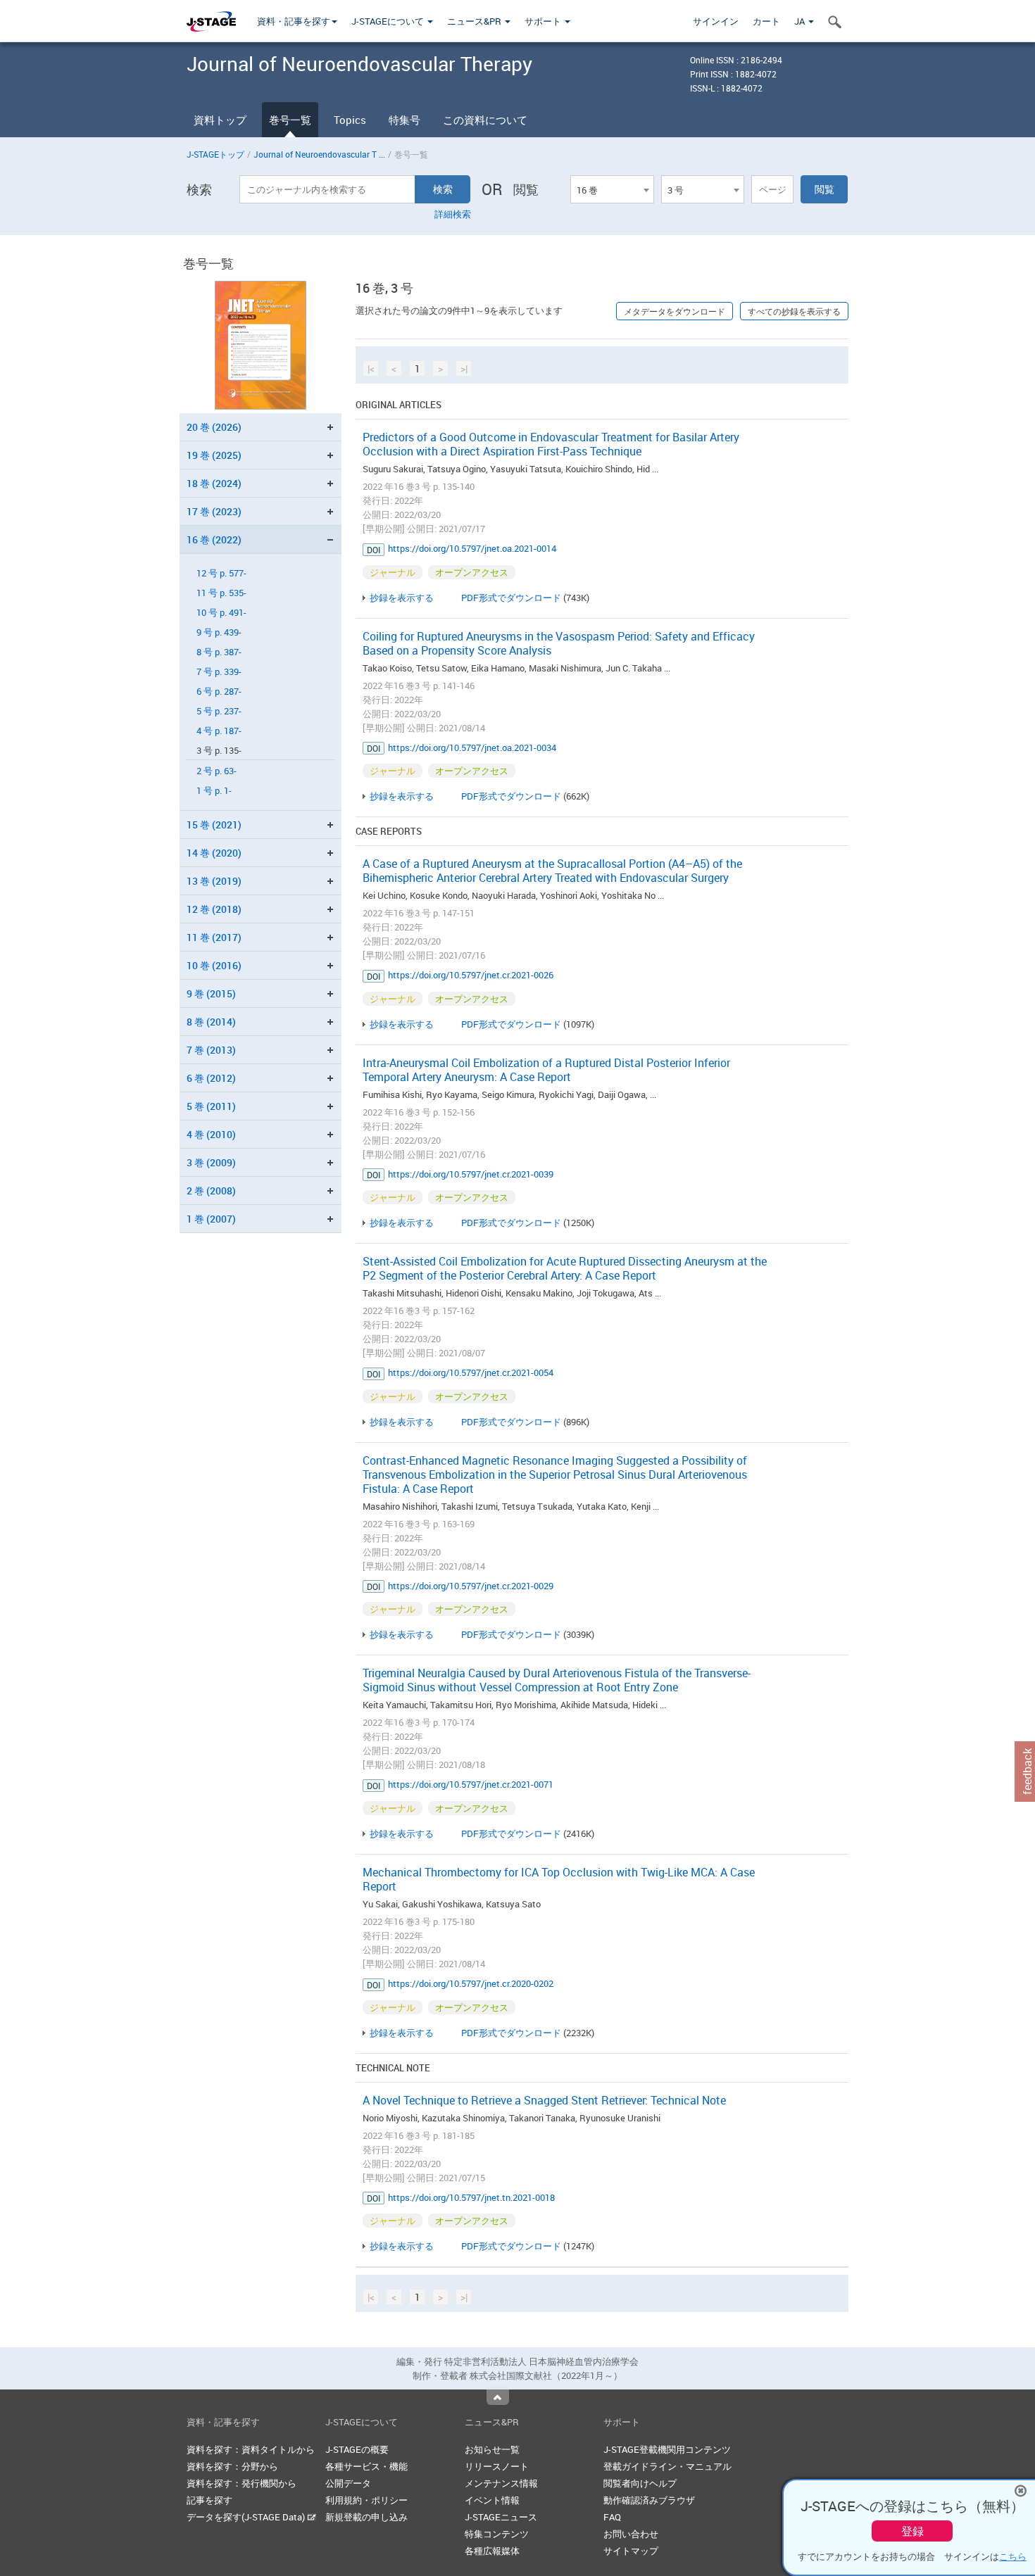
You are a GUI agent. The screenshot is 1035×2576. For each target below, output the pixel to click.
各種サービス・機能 (366, 2466)
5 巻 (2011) (211, 1106)
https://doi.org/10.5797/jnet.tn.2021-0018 (471, 2197)
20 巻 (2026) (214, 427)
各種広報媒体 (492, 2551)
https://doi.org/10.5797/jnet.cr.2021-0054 (471, 1372)
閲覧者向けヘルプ (640, 2483)
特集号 (404, 120)
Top (498, 2397)
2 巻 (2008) (211, 1191)
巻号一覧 (290, 120)
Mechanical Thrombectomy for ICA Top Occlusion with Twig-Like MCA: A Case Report (559, 1879)
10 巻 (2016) (214, 965)
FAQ (612, 2517)
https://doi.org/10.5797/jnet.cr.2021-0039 (471, 1174)
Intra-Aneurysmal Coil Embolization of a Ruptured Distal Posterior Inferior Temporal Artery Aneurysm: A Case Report (546, 1070)
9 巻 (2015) (211, 993)
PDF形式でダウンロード (511, 598)
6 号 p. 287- (219, 692)
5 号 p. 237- (219, 711)
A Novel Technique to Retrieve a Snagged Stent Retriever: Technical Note (544, 2100)
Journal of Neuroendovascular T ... (319, 154)
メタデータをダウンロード (675, 311)
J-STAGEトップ (215, 154)
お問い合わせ (631, 2534)
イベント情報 (492, 2500)
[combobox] (612, 189)
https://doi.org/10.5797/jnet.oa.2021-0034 (472, 747)
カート (766, 21)
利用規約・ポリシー (366, 2500)
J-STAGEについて (389, 21)
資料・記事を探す (294, 21)
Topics (350, 120)
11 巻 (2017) (214, 937)
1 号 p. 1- (214, 791)
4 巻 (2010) (211, 1134)
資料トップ (220, 120)
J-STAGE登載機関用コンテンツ (667, 2449)
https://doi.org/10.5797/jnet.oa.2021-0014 (472, 548)
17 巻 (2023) (214, 511)
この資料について (485, 120)
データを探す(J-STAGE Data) (247, 2517)
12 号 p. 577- (221, 573)
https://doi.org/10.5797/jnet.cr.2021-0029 (471, 1586)
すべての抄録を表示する (794, 311)
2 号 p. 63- (217, 771)
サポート (544, 21)
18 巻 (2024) (214, 483)
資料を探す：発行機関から (241, 2483)
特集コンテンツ (497, 2534)
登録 (912, 2531)
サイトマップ (631, 2551)
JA (801, 21)
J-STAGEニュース (501, 2517)
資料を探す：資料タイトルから (251, 2449)
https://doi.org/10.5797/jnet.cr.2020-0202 (471, 1983)
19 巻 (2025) (214, 455)
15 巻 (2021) (214, 825)
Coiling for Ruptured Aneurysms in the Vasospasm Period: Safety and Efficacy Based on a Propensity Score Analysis (559, 643)
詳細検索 (453, 214)
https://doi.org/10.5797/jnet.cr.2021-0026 (471, 975)
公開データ (348, 2483)
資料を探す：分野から (232, 2466)
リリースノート (497, 2466)
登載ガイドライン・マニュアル (667, 2466)
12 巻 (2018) (214, 909)
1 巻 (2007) (211, 1219)
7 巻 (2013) (211, 1050)
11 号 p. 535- (221, 593)
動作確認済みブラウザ (649, 2500)
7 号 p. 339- (219, 672)
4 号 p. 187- (219, 731)
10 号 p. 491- (221, 613)
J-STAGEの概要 (357, 2449)
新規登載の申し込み (366, 2517)
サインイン (716, 21)
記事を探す (209, 2500)
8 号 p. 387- (219, 652)
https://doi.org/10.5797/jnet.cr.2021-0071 (471, 1784)
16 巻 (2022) (214, 539)
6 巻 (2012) (211, 1078)
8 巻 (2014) (211, 1022)
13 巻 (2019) (214, 881)
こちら (1013, 2556)
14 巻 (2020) (214, 853)
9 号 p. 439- (219, 632)
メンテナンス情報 (501, 2483)
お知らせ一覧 (492, 2449)
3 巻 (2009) (211, 1162)
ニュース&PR (475, 21)
